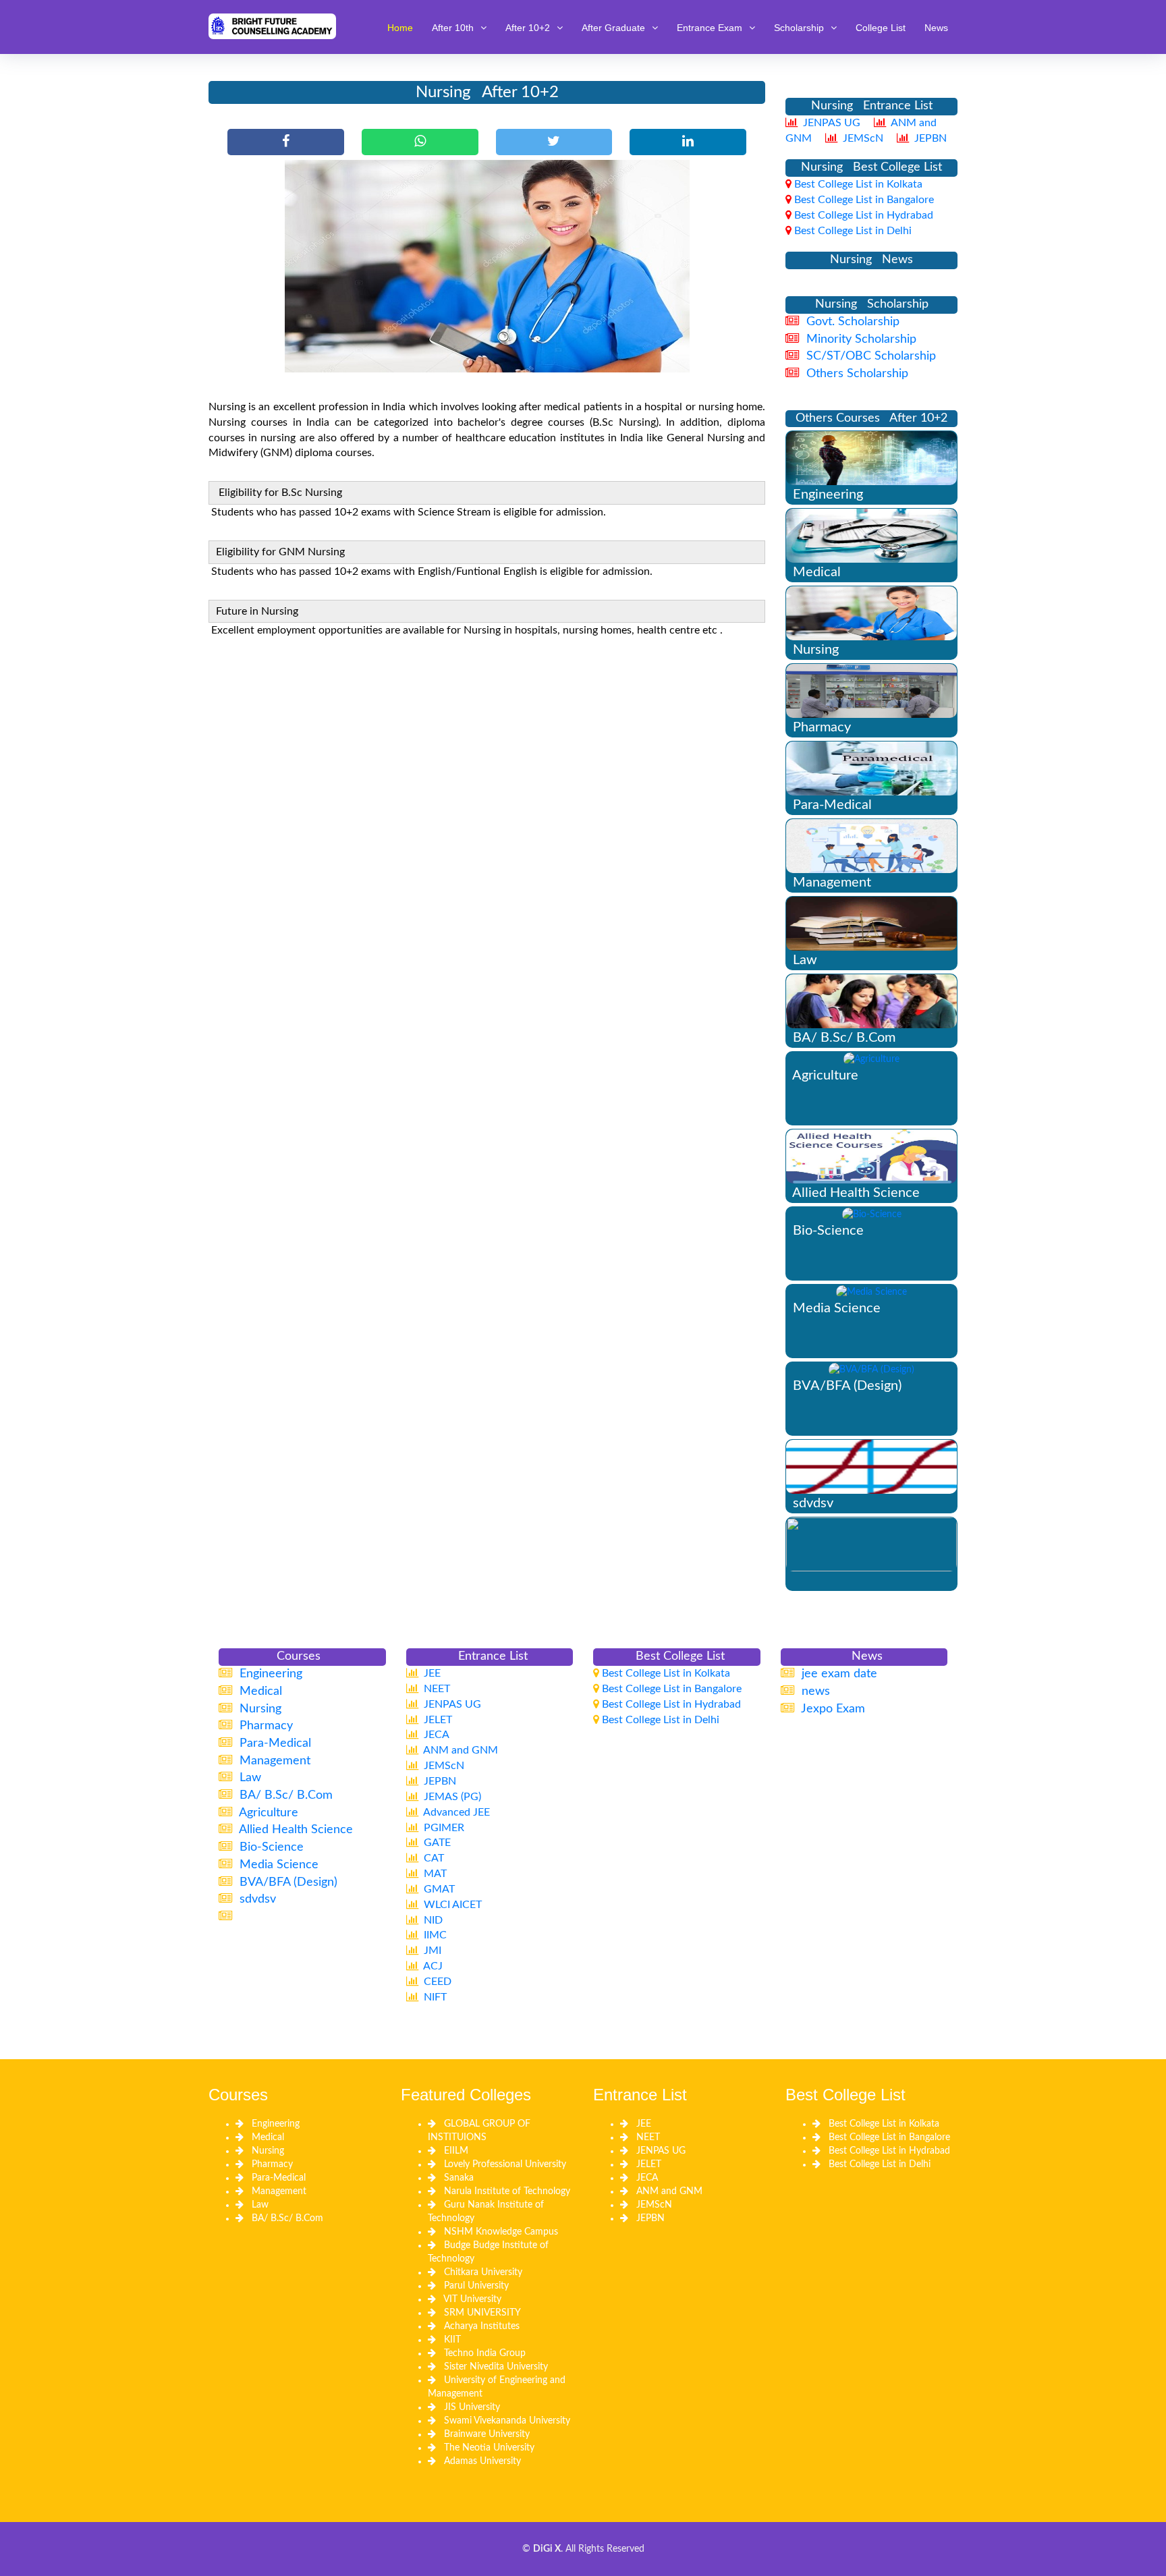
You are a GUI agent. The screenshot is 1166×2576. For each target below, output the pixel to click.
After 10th (453, 28)
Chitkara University (483, 2272)
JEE (644, 2124)
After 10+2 (528, 28)
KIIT (452, 2340)
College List (881, 28)
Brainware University (487, 2434)
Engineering (276, 2124)
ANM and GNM (669, 2191)
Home (400, 28)
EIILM (456, 2151)
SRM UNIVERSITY (482, 2313)
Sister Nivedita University (496, 2367)
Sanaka (459, 2178)
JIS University (472, 2407)
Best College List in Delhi (880, 2164)
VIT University (472, 2299)
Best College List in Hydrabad (889, 2151)
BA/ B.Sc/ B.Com (287, 2218)
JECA (647, 2178)
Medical (268, 2137)
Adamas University (482, 2461)
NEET (648, 2137)
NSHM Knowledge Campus (501, 2232)
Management (279, 2191)
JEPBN (650, 2218)
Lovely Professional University (505, 2164)
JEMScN (654, 2205)
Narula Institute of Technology (507, 2191)
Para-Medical (279, 2178)
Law (260, 2205)
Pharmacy (272, 2164)
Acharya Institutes (482, 2326)
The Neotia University (489, 2448)
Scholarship (799, 28)
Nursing (268, 2151)
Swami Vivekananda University (507, 2421)
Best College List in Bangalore (889, 2137)
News (936, 28)
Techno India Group (485, 2353)
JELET (649, 2164)
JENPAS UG (661, 2151)
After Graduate (613, 28)
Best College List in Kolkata (884, 2124)
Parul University (476, 2286)
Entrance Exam (710, 28)
